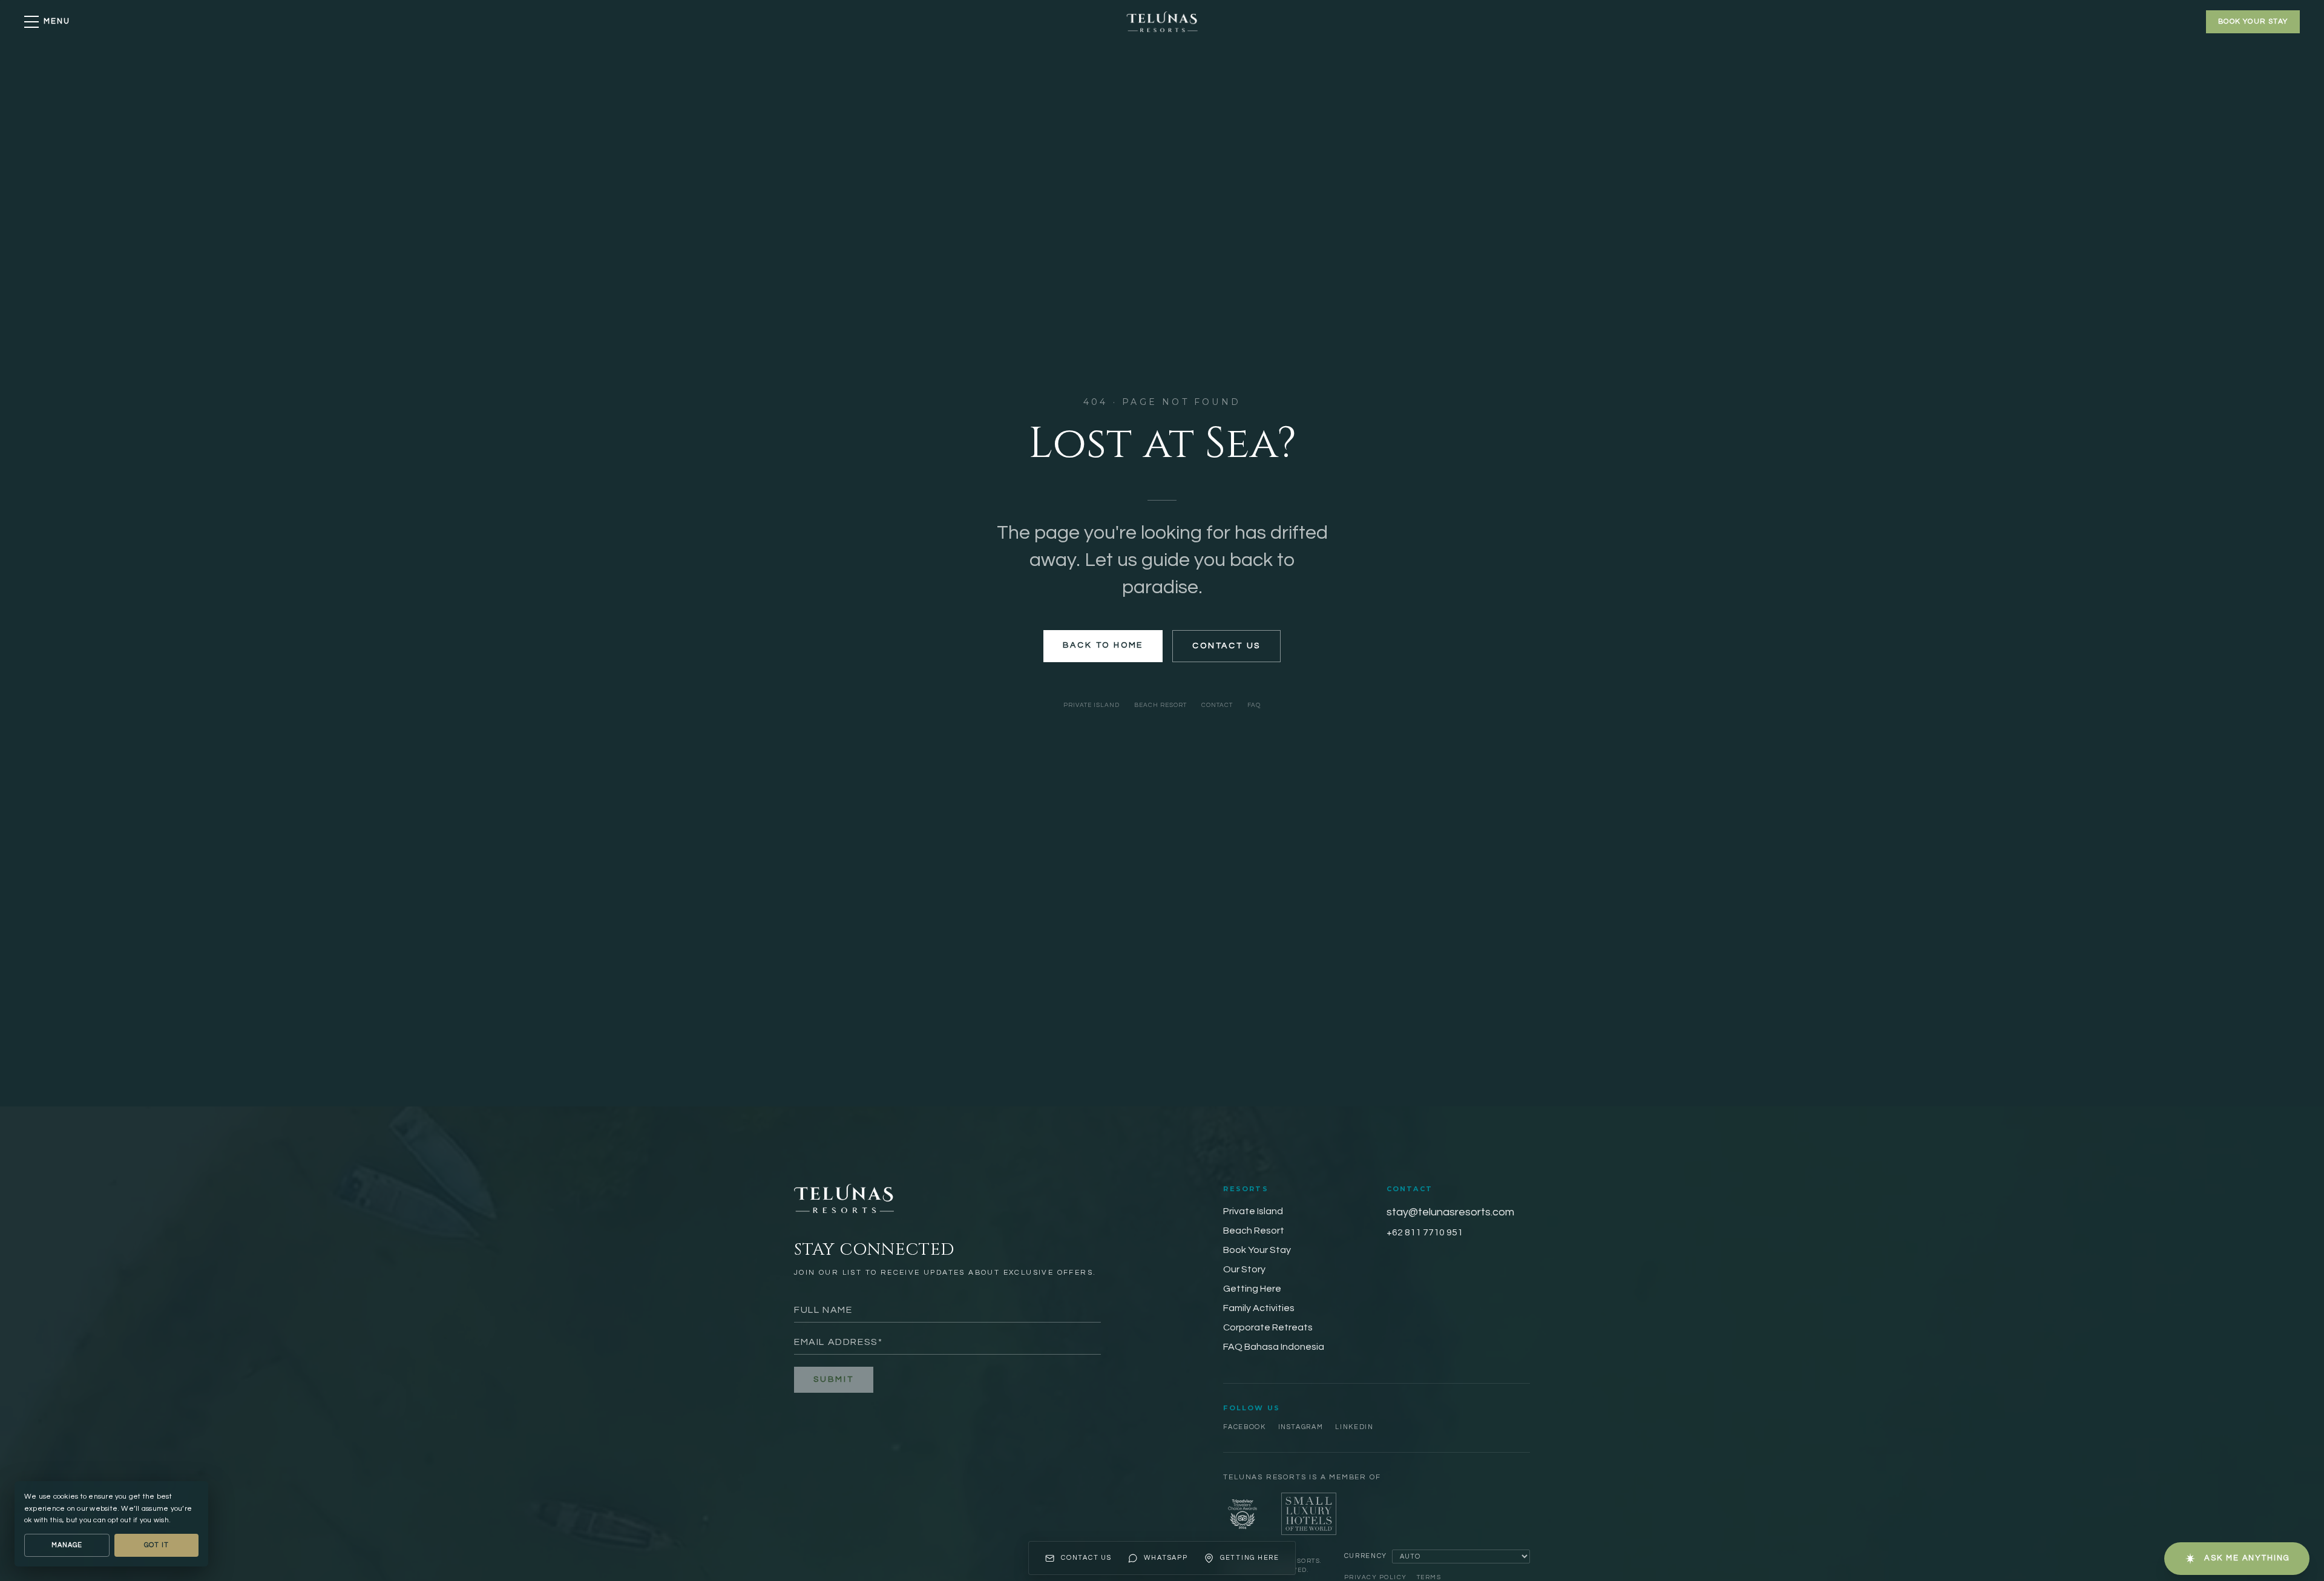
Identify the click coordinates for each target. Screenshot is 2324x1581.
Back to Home (1103, 645)
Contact (1217, 705)
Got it (156, 1545)
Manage (67, 1545)
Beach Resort (1160, 705)
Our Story (1244, 1269)
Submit (834, 1379)
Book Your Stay (1257, 1250)
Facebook (1244, 1427)
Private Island (1091, 705)
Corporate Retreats (1268, 1327)
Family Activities (1259, 1308)
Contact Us (1226, 646)
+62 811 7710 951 (1425, 1232)
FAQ (1254, 705)
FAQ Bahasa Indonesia (1274, 1347)
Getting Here (1252, 1289)
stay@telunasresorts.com (1450, 1212)
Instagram (1301, 1427)
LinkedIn (1354, 1427)
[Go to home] (1162, 22)
